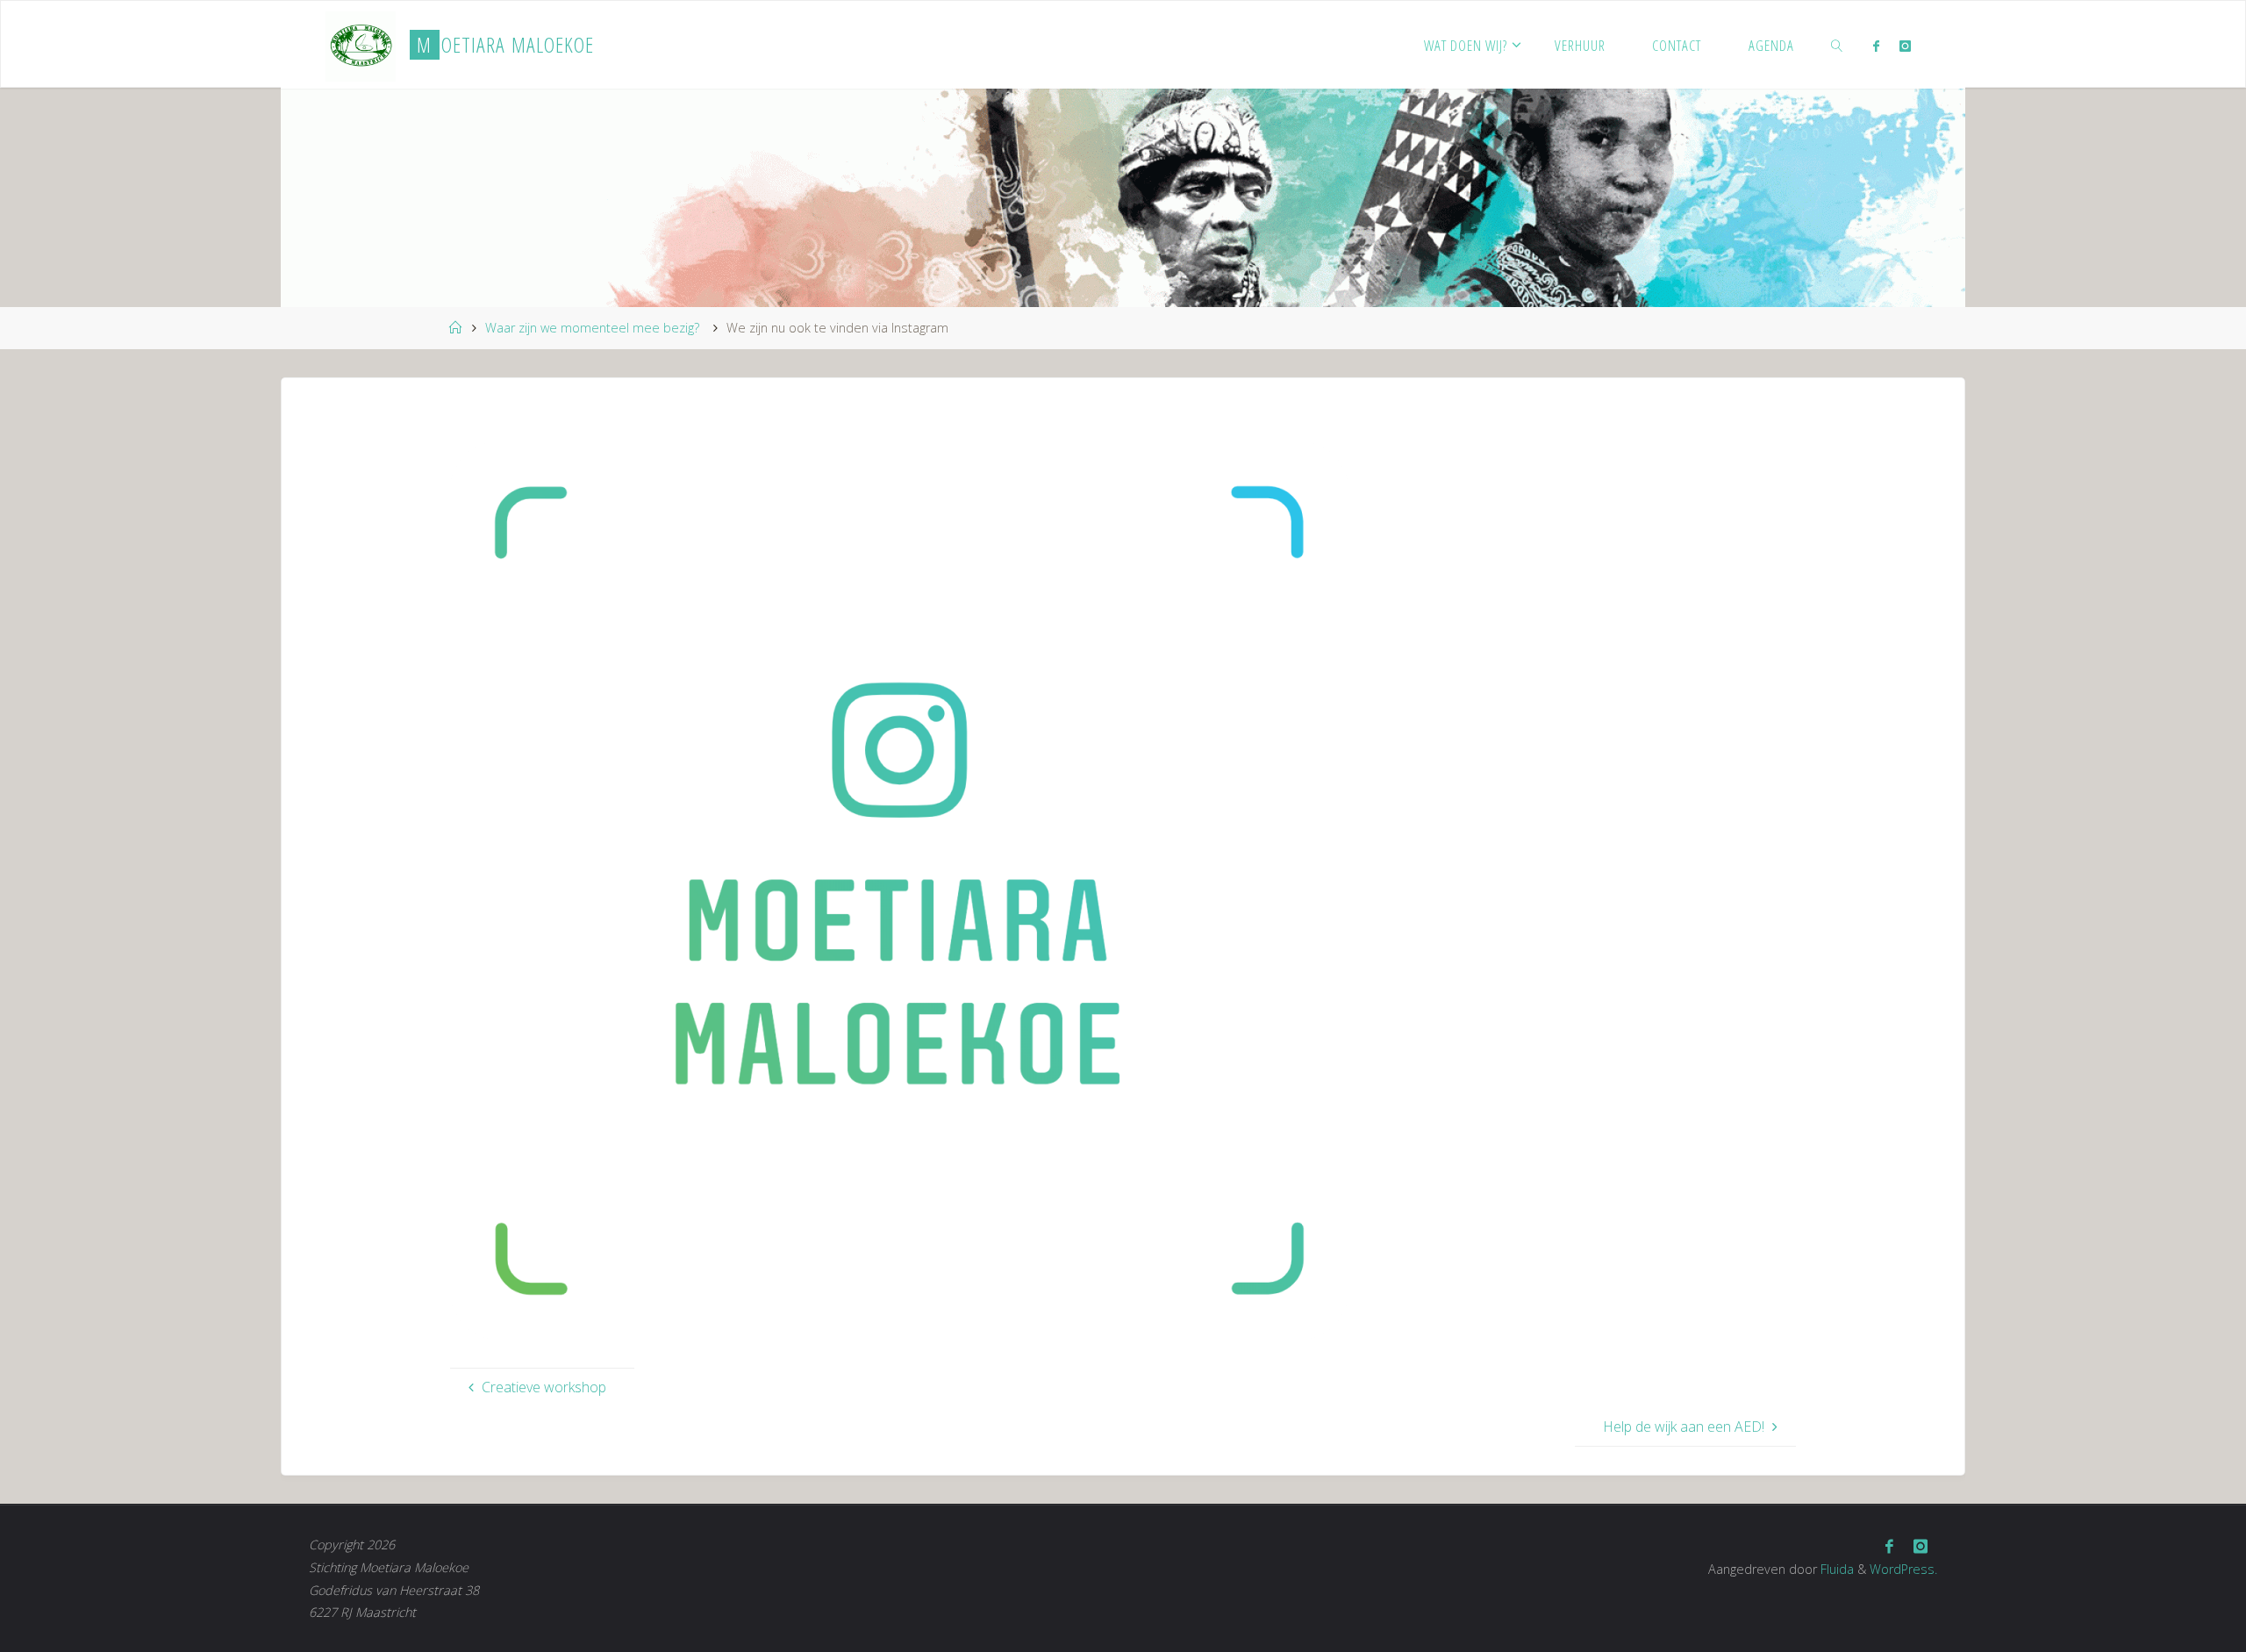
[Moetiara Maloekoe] (361, 45)
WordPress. (1903, 1569)
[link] (1837, 45)
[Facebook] (1876, 46)
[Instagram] (1904, 46)
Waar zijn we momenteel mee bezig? (592, 328)
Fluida (1835, 1569)
